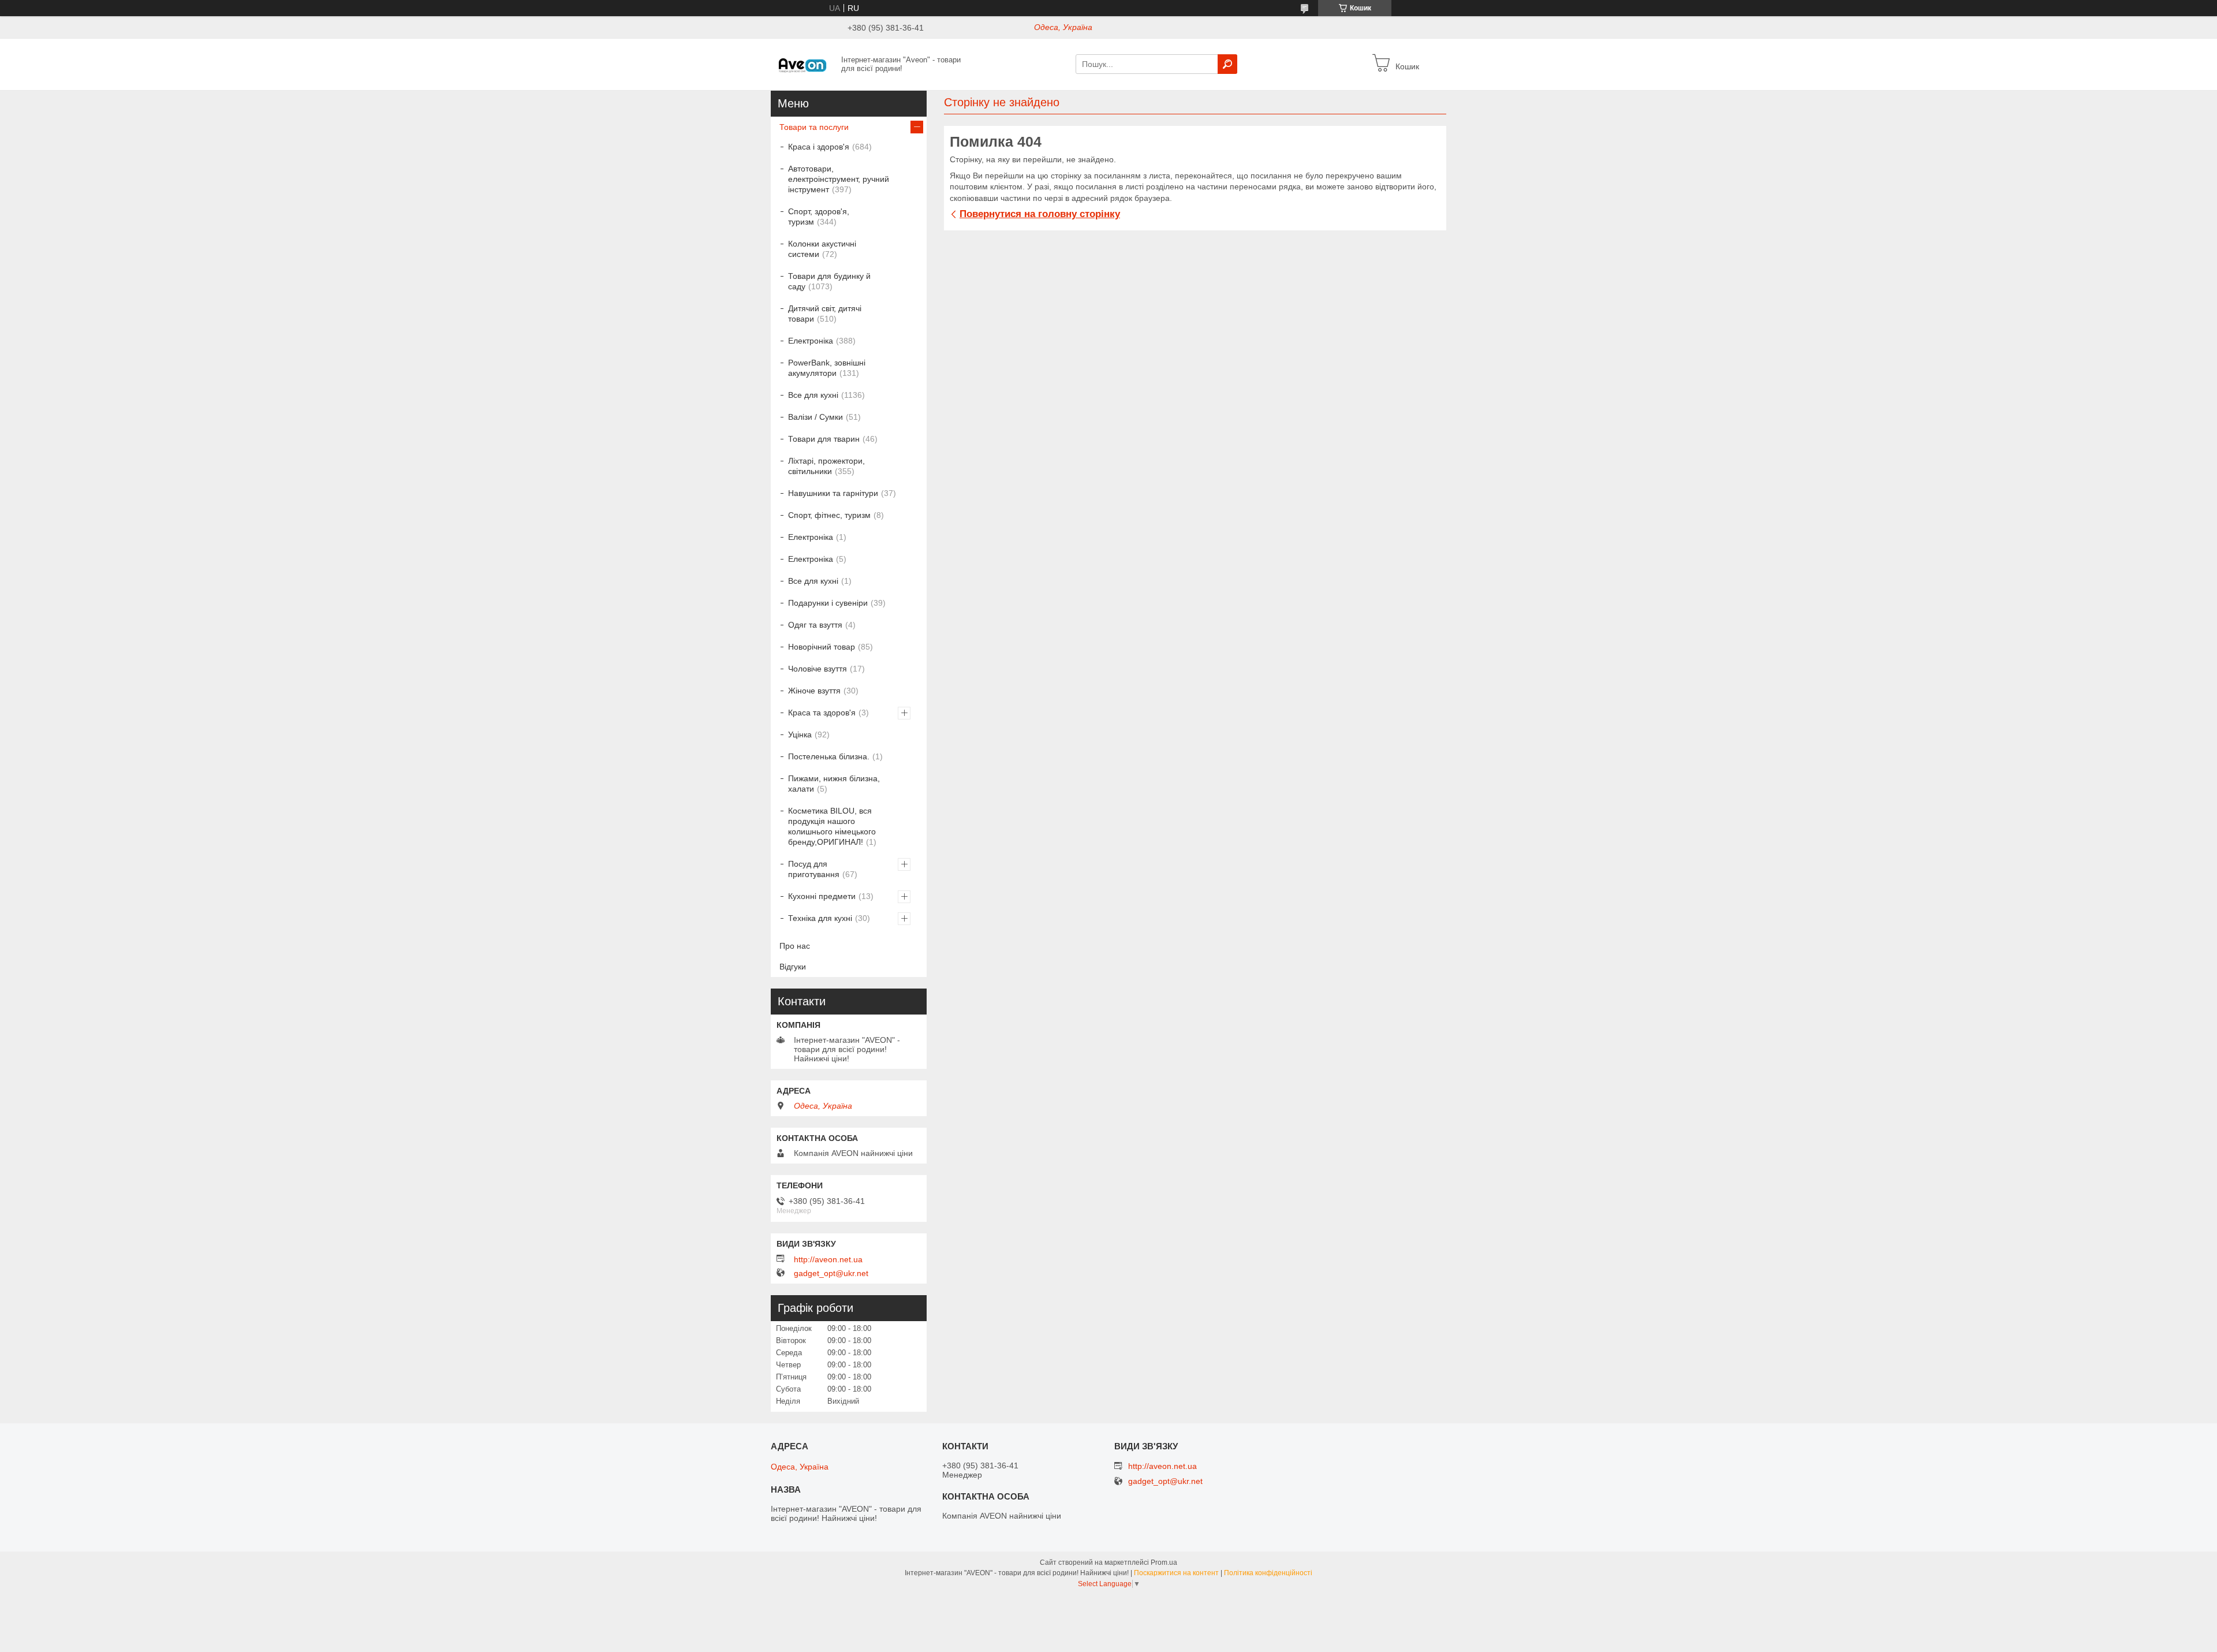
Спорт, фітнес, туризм (829, 515)
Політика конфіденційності (1268, 1573)
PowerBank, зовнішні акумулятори (827, 368)
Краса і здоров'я (819, 147)
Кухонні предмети (822, 896)
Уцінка (800, 734)
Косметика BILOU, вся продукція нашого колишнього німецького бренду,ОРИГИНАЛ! (832, 826)
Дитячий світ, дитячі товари (825, 314)
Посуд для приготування (814, 869)
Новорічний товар (822, 647)
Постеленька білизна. (829, 756)
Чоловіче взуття (818, 669)
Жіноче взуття (814, 691)
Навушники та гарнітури (833, 493)
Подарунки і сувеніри (828, 603)
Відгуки (793, 967)
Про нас (795, 946)
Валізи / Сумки (815, 417)
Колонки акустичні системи (822, 249)
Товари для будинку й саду (829, 281)
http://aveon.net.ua (828, 1259)
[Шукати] (1227, 64)
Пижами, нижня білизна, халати (834, 784)
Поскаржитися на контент (1176, 1573)
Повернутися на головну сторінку (1040, 214)
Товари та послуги (814, 127)
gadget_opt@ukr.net (831, 1273)
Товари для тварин (824, 439)
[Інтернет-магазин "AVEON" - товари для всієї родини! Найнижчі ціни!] (803, 64)
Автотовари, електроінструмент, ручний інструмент (839, 179)
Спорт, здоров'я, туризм (819, 217)
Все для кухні (813, 395)
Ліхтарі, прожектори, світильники (826, 466)
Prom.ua (1164, 1562)
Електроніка (811, 341)
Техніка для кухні (820, 918)
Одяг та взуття (815, 625)
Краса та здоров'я (822, 713)
